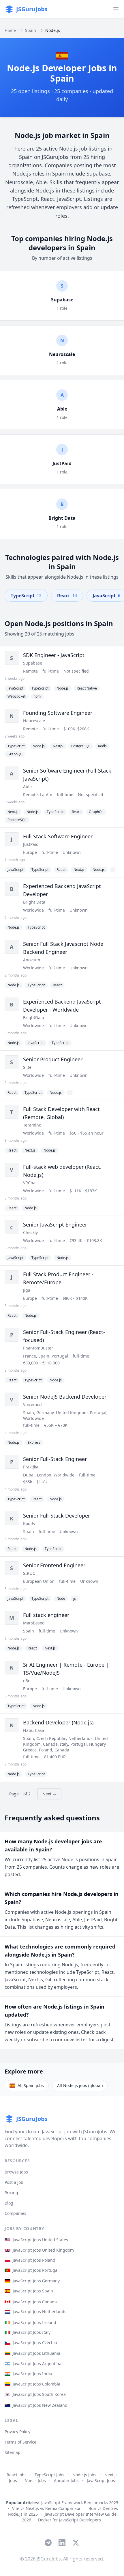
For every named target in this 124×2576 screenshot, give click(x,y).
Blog (9, 2203)
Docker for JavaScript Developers (69, 2520)
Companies (15, 2213)
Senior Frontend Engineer (54, 1565)
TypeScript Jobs (49, 2475)
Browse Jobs (16, 2172)
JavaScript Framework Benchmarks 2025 (80, 2503)
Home (10, 30)
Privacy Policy (17, 2432)
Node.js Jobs (84, 2475)
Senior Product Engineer (53, 1059)
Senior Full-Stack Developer (57, 1516)
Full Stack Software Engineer (58, 836)
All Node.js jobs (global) (80, 2085)
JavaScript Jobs (101, 2480)
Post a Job (14, 2182)
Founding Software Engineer (58, 713)
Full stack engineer (46, 1615)
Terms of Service (20, 2442)
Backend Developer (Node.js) (58, 1722)
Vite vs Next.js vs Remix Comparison (47, 2508)
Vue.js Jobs (35, 2480)
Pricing (11, 2193)
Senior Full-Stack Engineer (55, 1459)
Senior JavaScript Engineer (55, 1225)
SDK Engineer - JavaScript (54, 655)
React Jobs (17, 2475)
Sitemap (13, 2452)
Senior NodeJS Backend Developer (65, 1397)
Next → (49, 1794)
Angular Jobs (66, 2480)
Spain (31, 30)
